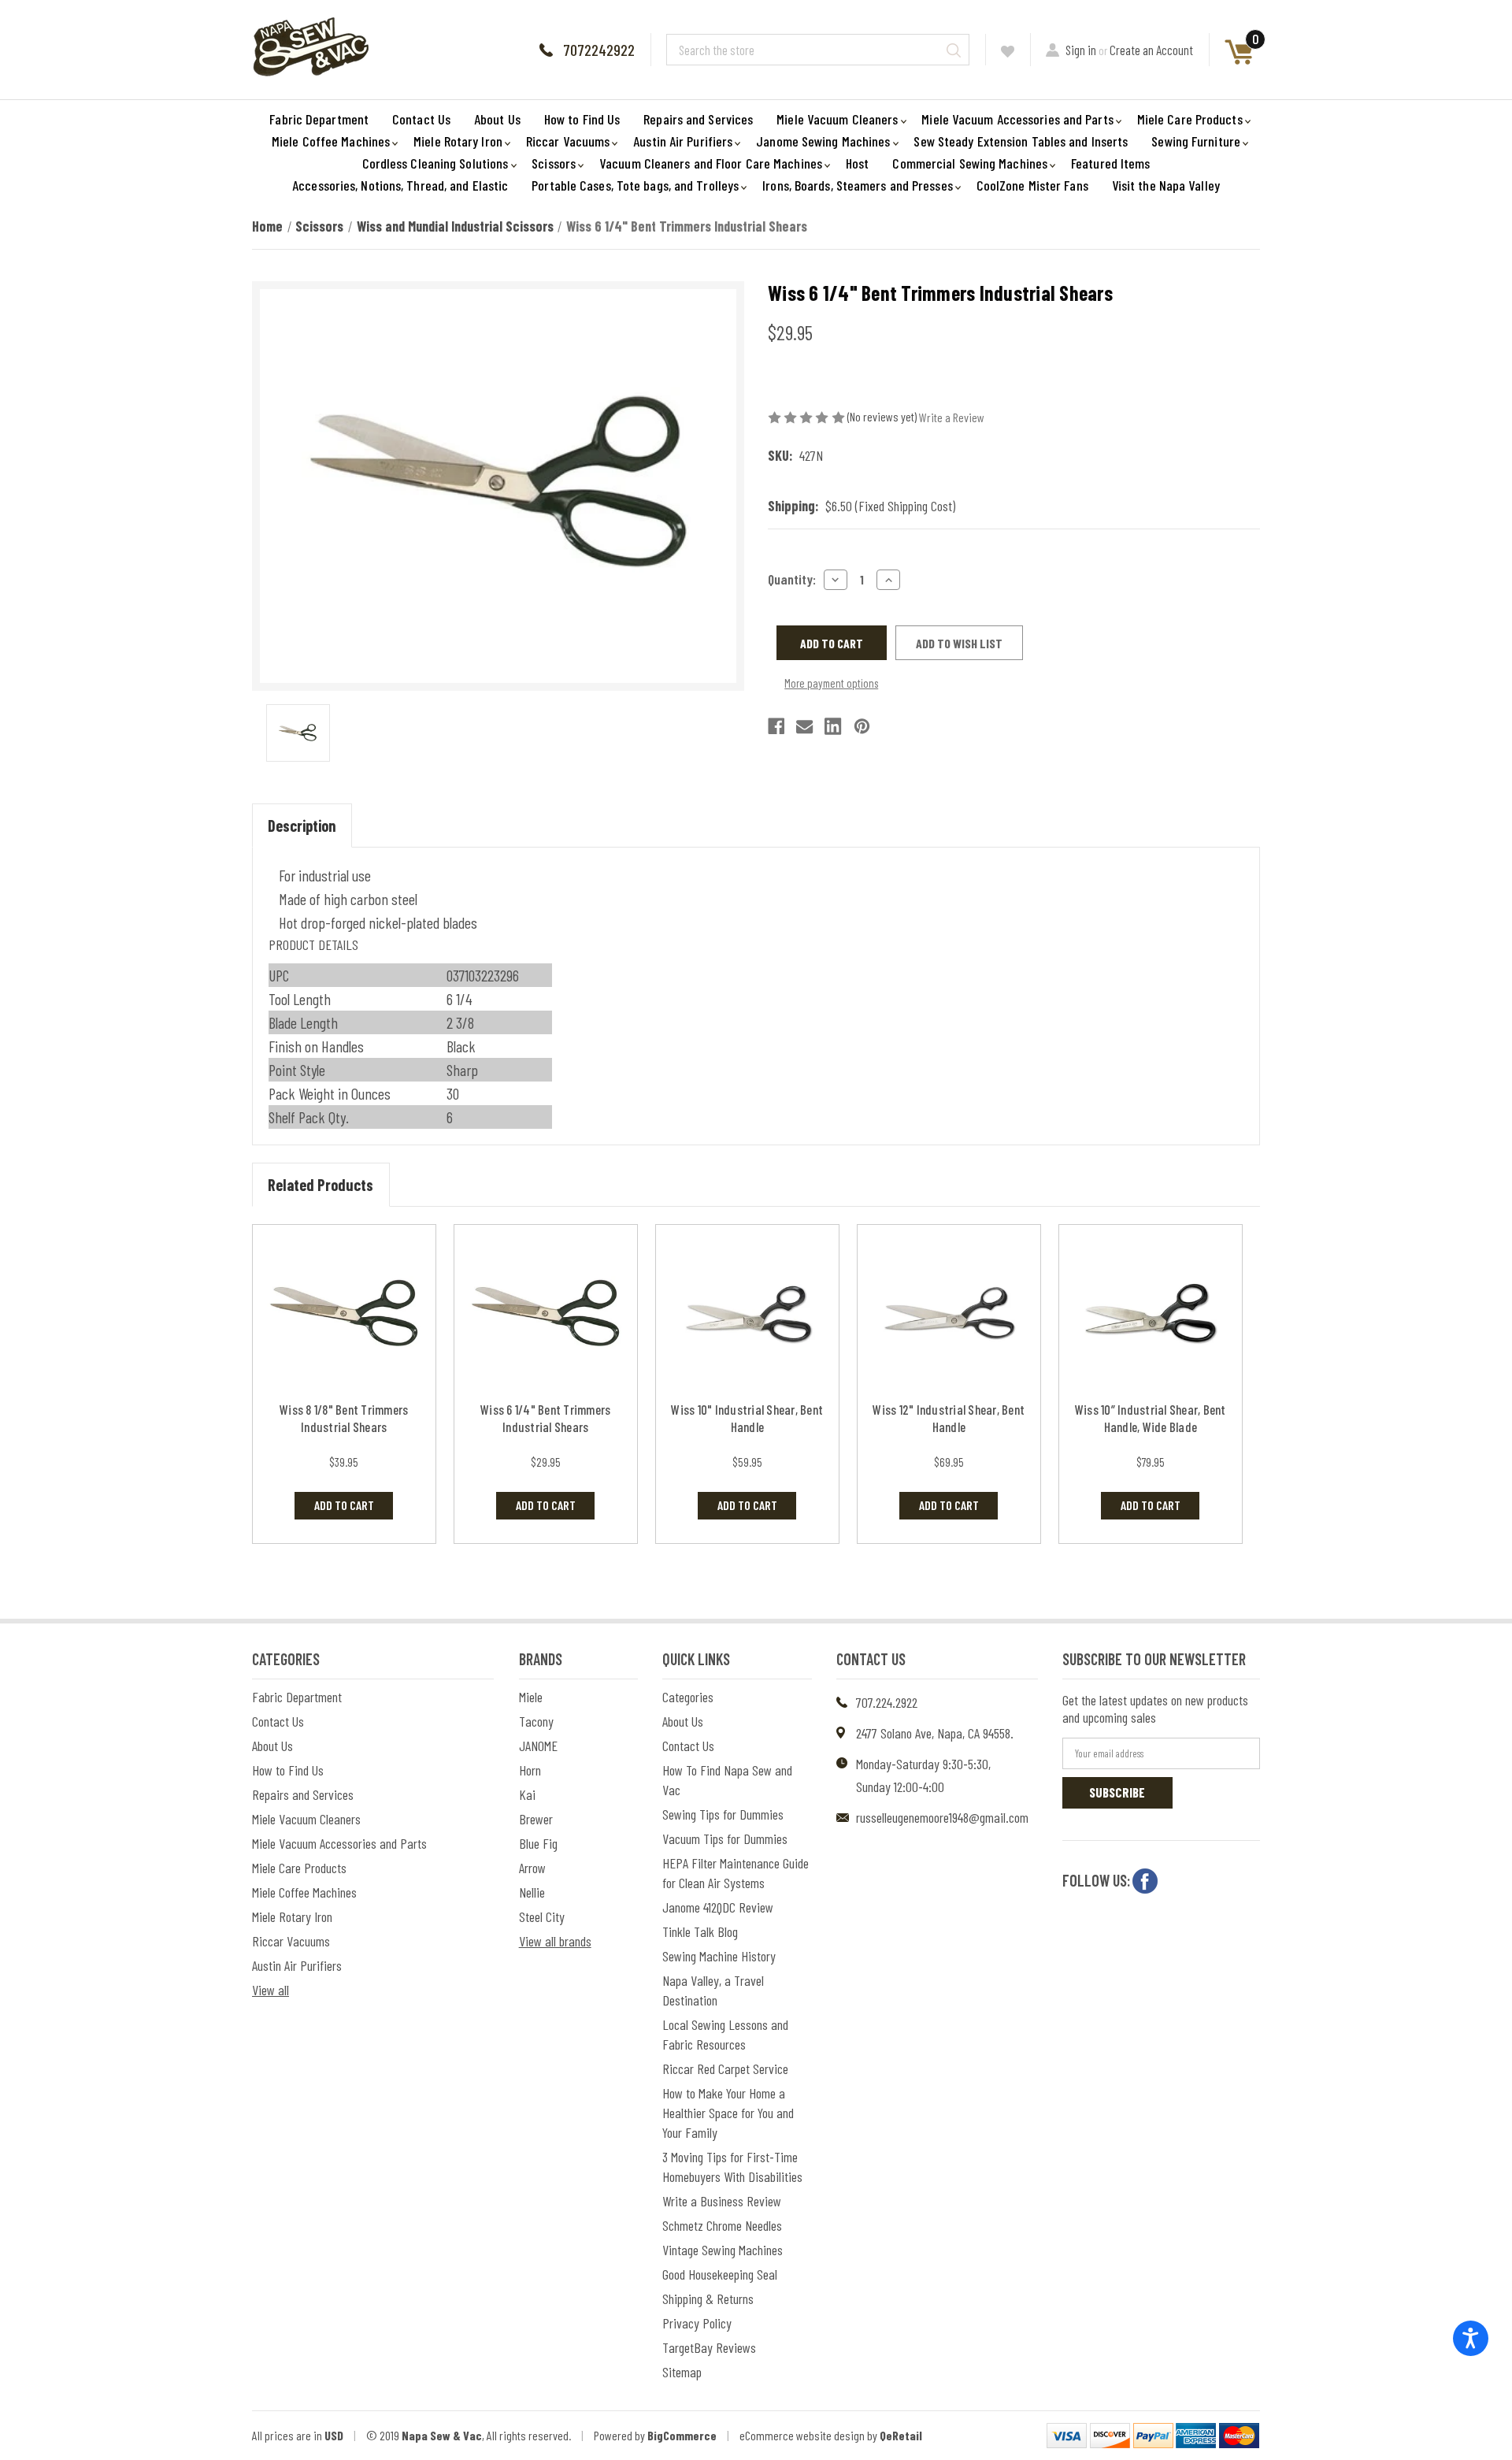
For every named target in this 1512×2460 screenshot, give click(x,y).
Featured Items (1110, 163)
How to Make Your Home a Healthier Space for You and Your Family (728, 2113)
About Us (497, 119)
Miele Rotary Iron (458, 141)
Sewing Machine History (719, 1956)
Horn (530, 1770)
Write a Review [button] (952, 417)
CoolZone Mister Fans (1032, 185)
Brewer (536, 1819)
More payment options (831, 683)
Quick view (344, 1315)
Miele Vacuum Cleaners (837, 119)
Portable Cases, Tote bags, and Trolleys (635, 185)
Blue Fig (538, 1843)
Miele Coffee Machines (331, 141)
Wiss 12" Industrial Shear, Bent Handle (949, 1418)
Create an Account (1151, 50)
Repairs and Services (698, 119)
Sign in (1081, 50)
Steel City (542, 1916)
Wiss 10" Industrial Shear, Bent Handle (747, 1418)
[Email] (804, 726)
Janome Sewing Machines (823, 141)
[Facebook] (776, 726)
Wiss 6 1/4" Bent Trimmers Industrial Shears (545, 1418)
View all (271, 1990)
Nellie (532, 1892)
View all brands (555, 1941)
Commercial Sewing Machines (970, 163)
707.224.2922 (887, 1702)
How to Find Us (582, 119)
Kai (527, 1794)
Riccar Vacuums (568, 141)
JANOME (538, 1746)
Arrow (532, 1868)
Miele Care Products (1190, 119)
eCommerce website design (802, 2435)
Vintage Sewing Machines (723, 2250)
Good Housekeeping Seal (720, 2274)
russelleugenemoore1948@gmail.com (942, 1817)
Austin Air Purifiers (683, 141)
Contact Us (421, 119)
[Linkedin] (833, 726)
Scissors (554, 163)
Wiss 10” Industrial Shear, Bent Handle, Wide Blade (1151, 1418)
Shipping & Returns (708, 2299)
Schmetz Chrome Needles (722, 2225)
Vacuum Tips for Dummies (725, 1839)
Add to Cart (344, 1505)
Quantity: (792, 579)
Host (857, 163)
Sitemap (682, 2372)
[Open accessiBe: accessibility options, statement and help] (1471, 2338)
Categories (688, 1697)
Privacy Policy (697, 2323)
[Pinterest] (862, 726)
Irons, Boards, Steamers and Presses (858, 185)
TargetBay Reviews (709, 2347)
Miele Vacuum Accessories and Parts (1017, 119)
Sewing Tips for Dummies (723, 1814)
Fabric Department (319, 119)
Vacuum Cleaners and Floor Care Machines (711, 163)
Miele (531, 1697)
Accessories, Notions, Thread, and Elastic (400, 185)
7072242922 (599, 50)
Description (302, 826)
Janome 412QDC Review (718, 1907)
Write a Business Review (722, 2201)
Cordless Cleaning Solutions (435, 163)
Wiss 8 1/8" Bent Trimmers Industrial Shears (344, 1418)
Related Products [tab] (321, 1185)
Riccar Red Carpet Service (725, 2069)
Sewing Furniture (1196, 141)
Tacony (536, 1721)
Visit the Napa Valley (1166, 185)
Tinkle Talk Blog (700, 1931)
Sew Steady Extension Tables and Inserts (1021, 141)
